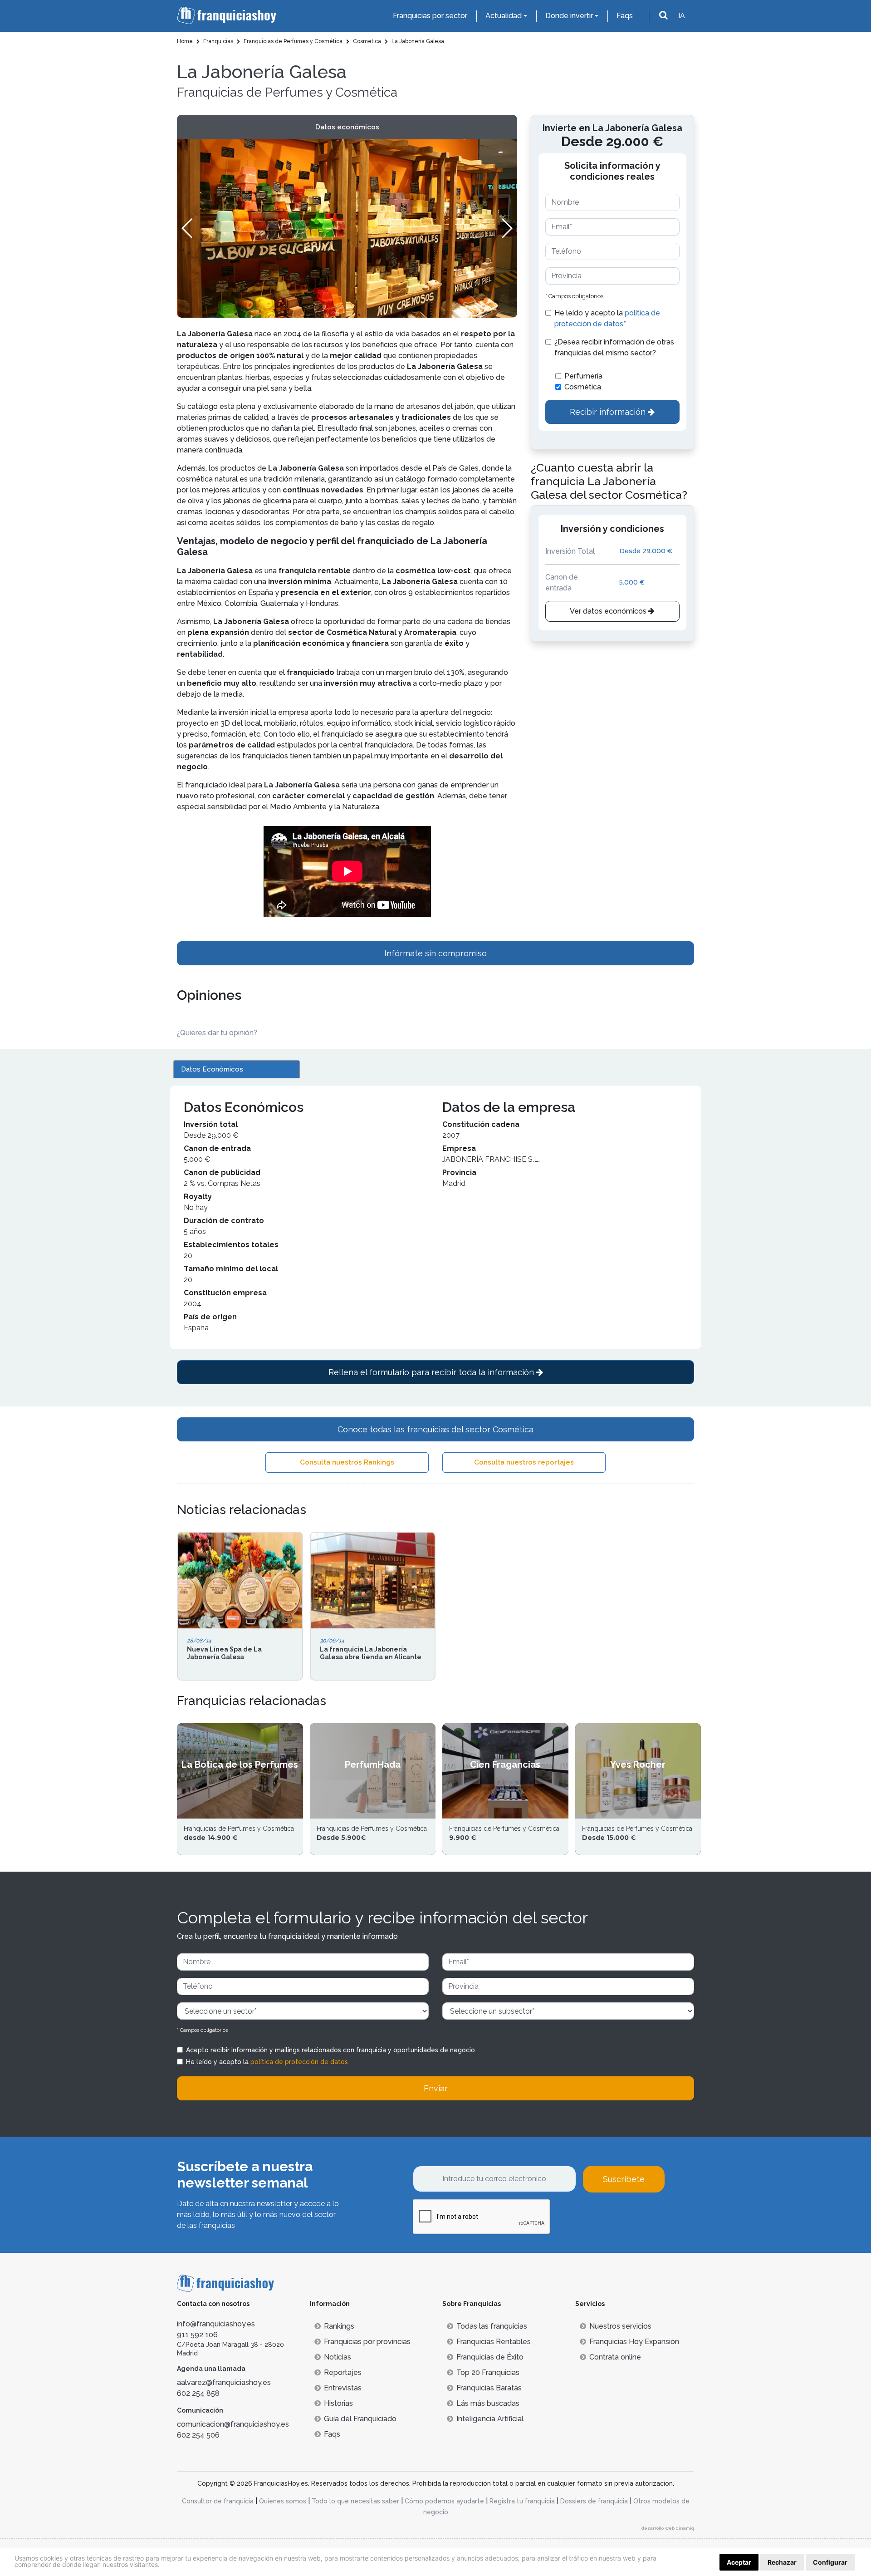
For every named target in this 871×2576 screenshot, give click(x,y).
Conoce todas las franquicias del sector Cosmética (435, 1429)
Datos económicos (347, 127)
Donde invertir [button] (569, 16)
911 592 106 (197, 2335)
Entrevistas (343, 2388)
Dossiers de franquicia (594, 2501)
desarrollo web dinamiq (668, 2528)
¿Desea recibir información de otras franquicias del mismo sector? (614, 347)
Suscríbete (624, 2179)
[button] (506, 228)
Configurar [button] (830, 2562)
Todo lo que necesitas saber (355, 2501)
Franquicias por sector (430, 16)
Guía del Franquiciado (360, 2419)
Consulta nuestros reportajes (524, 1462)
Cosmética (583, 387)
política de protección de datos (299, 2062)
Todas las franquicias (492, 2326)
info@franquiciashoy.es (216, 2324)
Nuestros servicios (620, 2326)
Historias (338, 2403)
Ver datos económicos (609, 611)
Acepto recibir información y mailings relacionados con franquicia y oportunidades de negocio (330, 2050)
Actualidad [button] (504, 16)
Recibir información (609, 412)
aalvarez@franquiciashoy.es (224, 2382)
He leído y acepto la (607, 318)
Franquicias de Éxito (490, 2357)
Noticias (338, 2357)
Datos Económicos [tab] (212, 1069)
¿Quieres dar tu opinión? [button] (217, 1033)
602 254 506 (198, 2435)
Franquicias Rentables (494, 2342)
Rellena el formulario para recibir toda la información (432, 1372)
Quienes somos (283, 2501)
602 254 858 (198, 2393)
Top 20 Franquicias (488, 2372)
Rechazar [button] (782, 2562)
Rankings (339, 2326)
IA (682, 16)
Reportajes (343, 2372)
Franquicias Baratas (489, 2388)
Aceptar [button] (739, 2562)
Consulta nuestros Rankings (347, 1462)
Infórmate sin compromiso (435, 953)
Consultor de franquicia (218, 2501)
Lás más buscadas (488, 2403)
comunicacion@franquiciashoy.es (233, 2424)
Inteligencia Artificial (490, 2419)
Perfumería (583, 376)
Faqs (625, 16)
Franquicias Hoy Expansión (634, 2342)
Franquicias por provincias (367, 2342)
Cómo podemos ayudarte (444, 2501)
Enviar (436, 2088)
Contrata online (615, 2357)
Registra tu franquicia (522, 2501)
